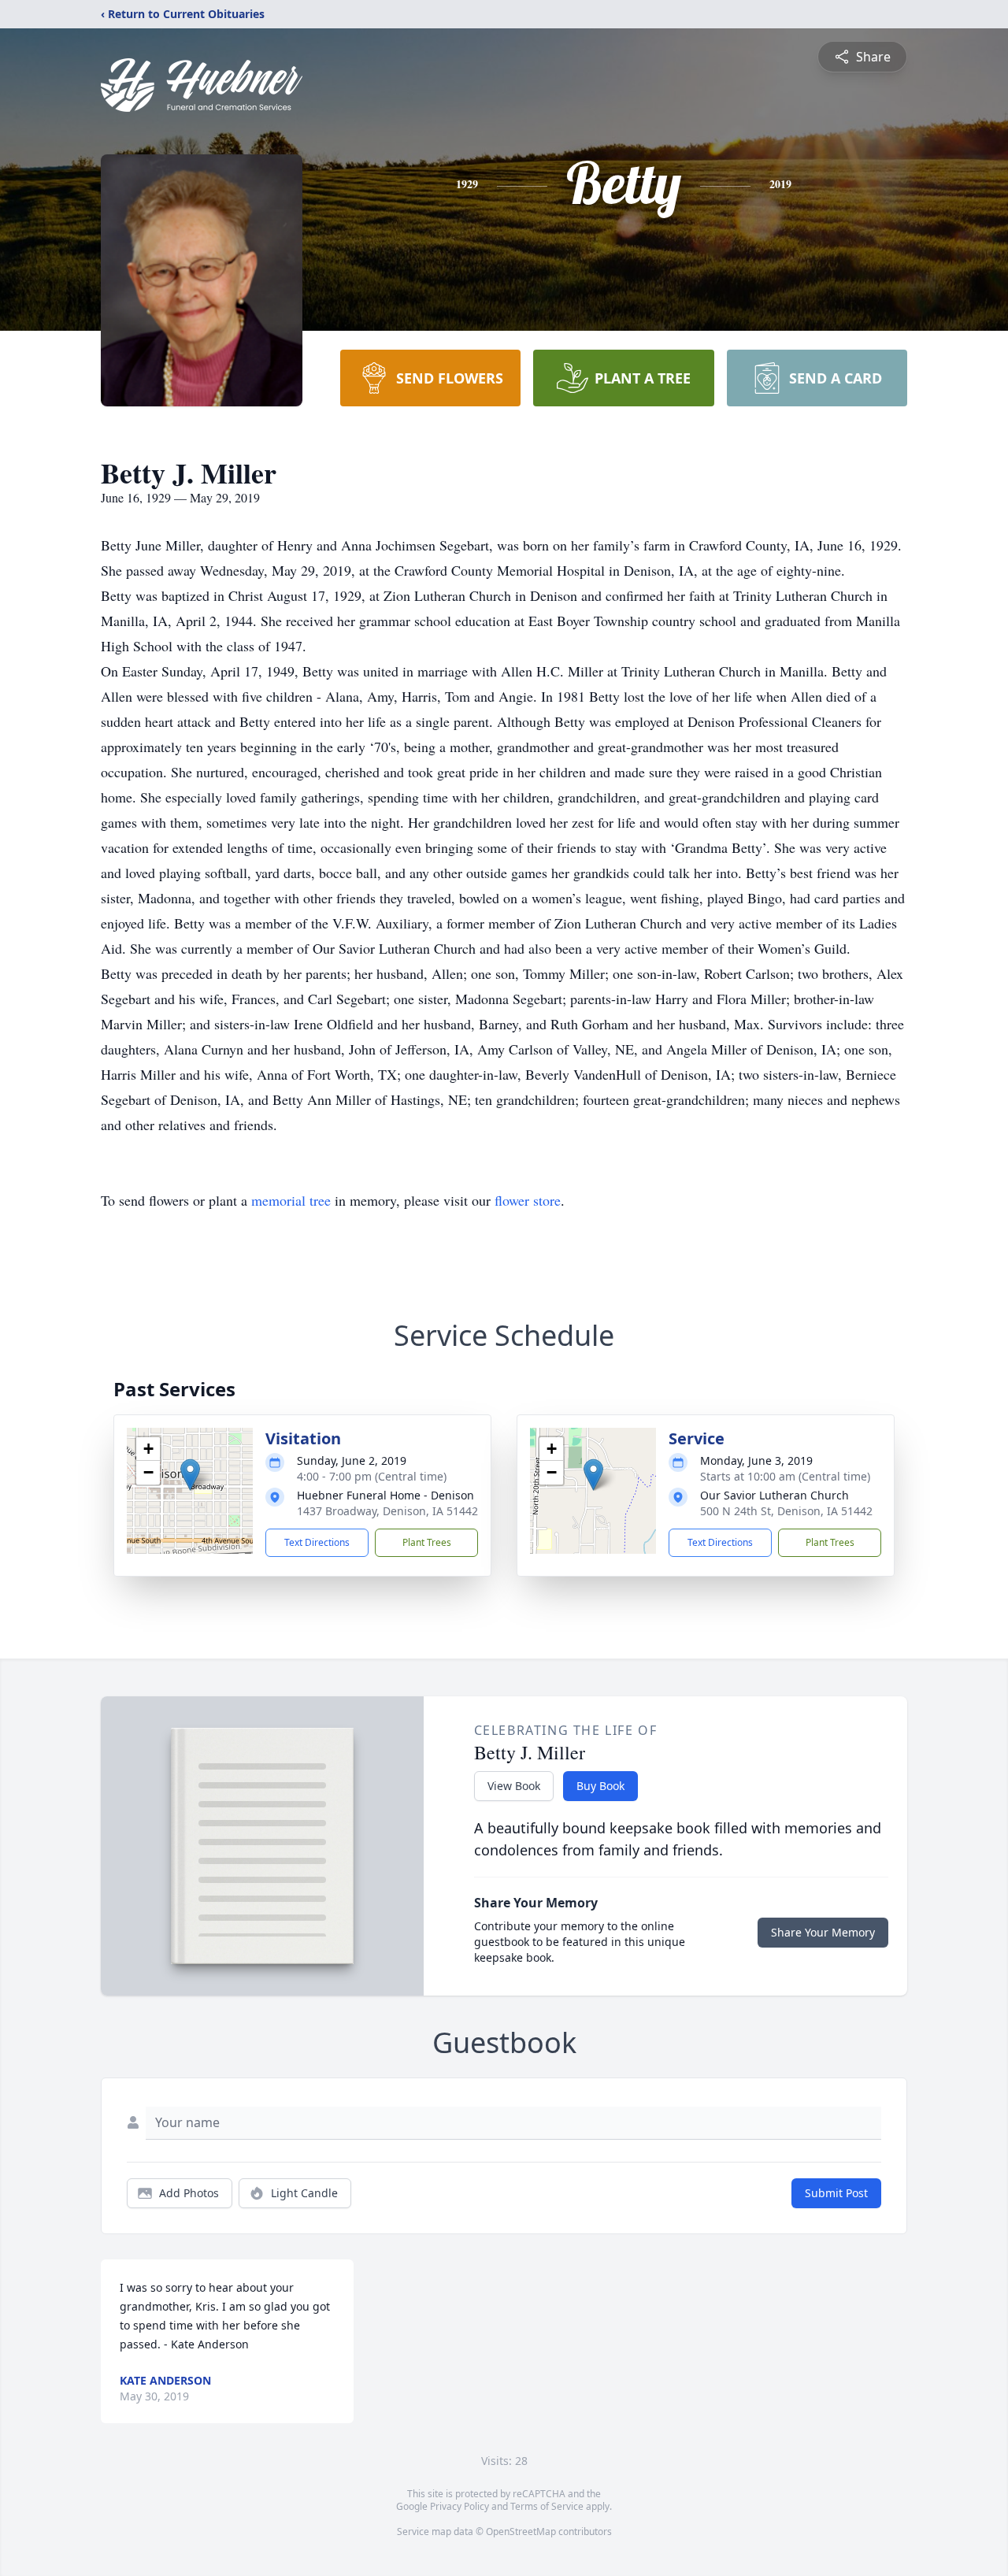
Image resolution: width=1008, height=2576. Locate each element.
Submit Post (836, 2193)
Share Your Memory (823, 1932)
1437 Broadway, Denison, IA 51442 (387, 1511)
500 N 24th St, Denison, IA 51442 (786, 1511)
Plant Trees (427, 1542)
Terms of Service (547, 2506)
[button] (190, 1475)
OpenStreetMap (521, 2532)
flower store (528, 1200)
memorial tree (291, 1200)
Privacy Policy (460, 2506)
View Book (514, 1786)
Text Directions (317, 1542)
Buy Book (600, 1786)
